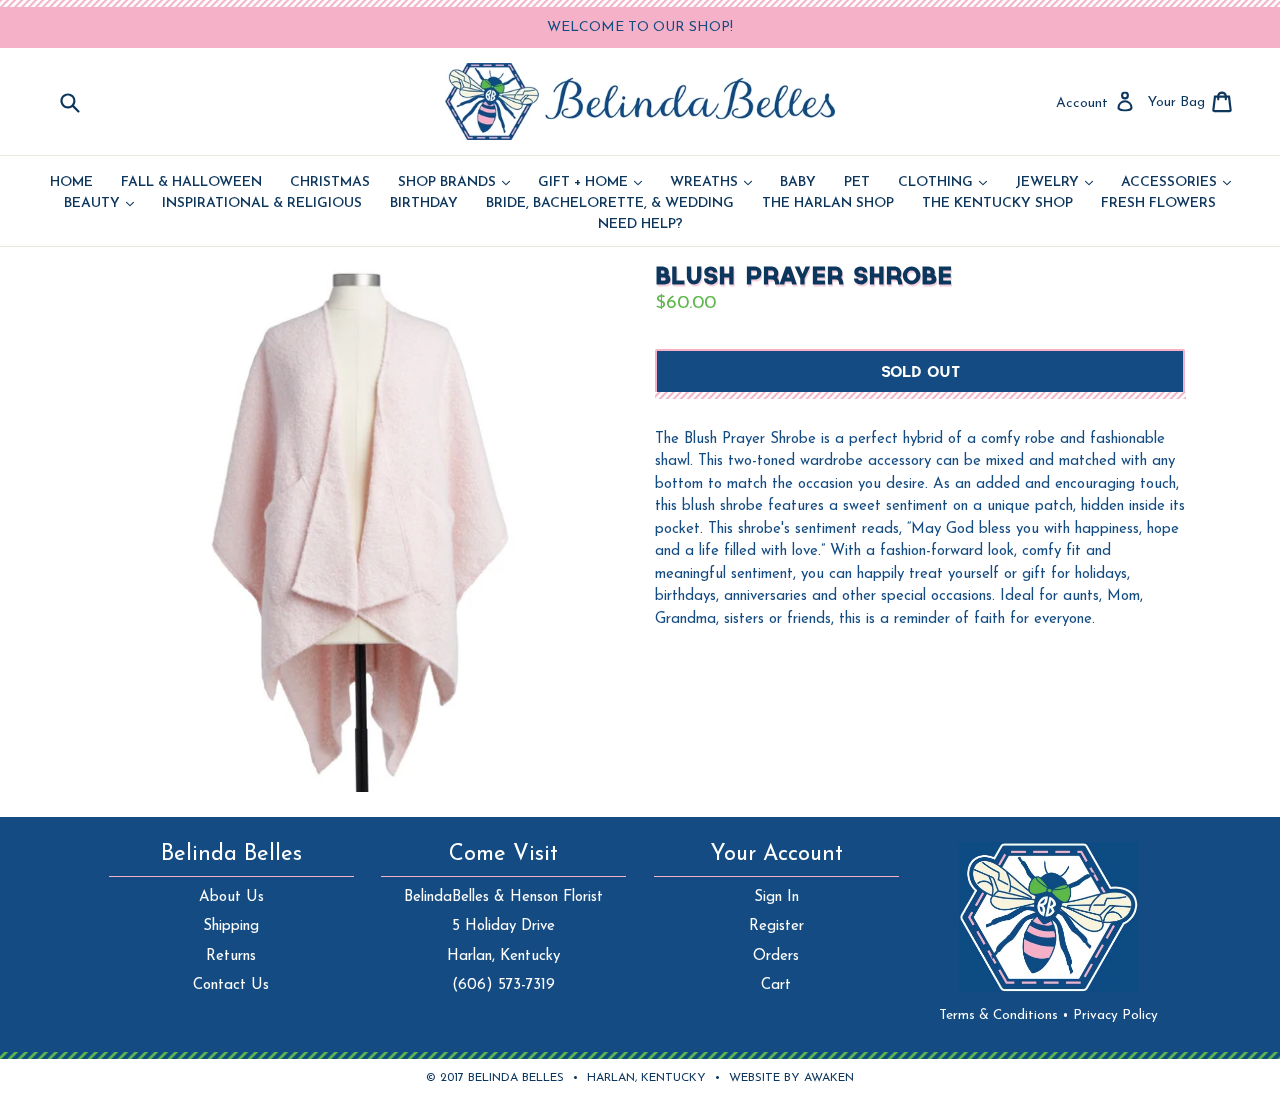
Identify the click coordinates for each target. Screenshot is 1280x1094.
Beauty (99, 204)
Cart (776, 985)
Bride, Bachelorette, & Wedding (610, 204)
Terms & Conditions (1004, 1015)
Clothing (942, 183)
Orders (776, 956)
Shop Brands (454, 183)
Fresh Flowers (1158, 204)
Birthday (424, 204)
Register (776, 926)
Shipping (231, 926)
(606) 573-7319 (503, 985)
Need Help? (640, 225)
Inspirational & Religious (262, 204)
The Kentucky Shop (997, 204)
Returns (231, 956)
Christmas (330, 183)
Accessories (1176, 183)
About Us (231, 897)
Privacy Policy (1115, 1015)
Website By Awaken (791, 1078)
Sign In (776, 897)
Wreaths (711, 183)
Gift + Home (590, 183)
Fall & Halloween (191, 183)
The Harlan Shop (828, 204)
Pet (857, 183)
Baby (798, 183)
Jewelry (1054, 183)
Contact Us (231, 985)
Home (71, 183)
